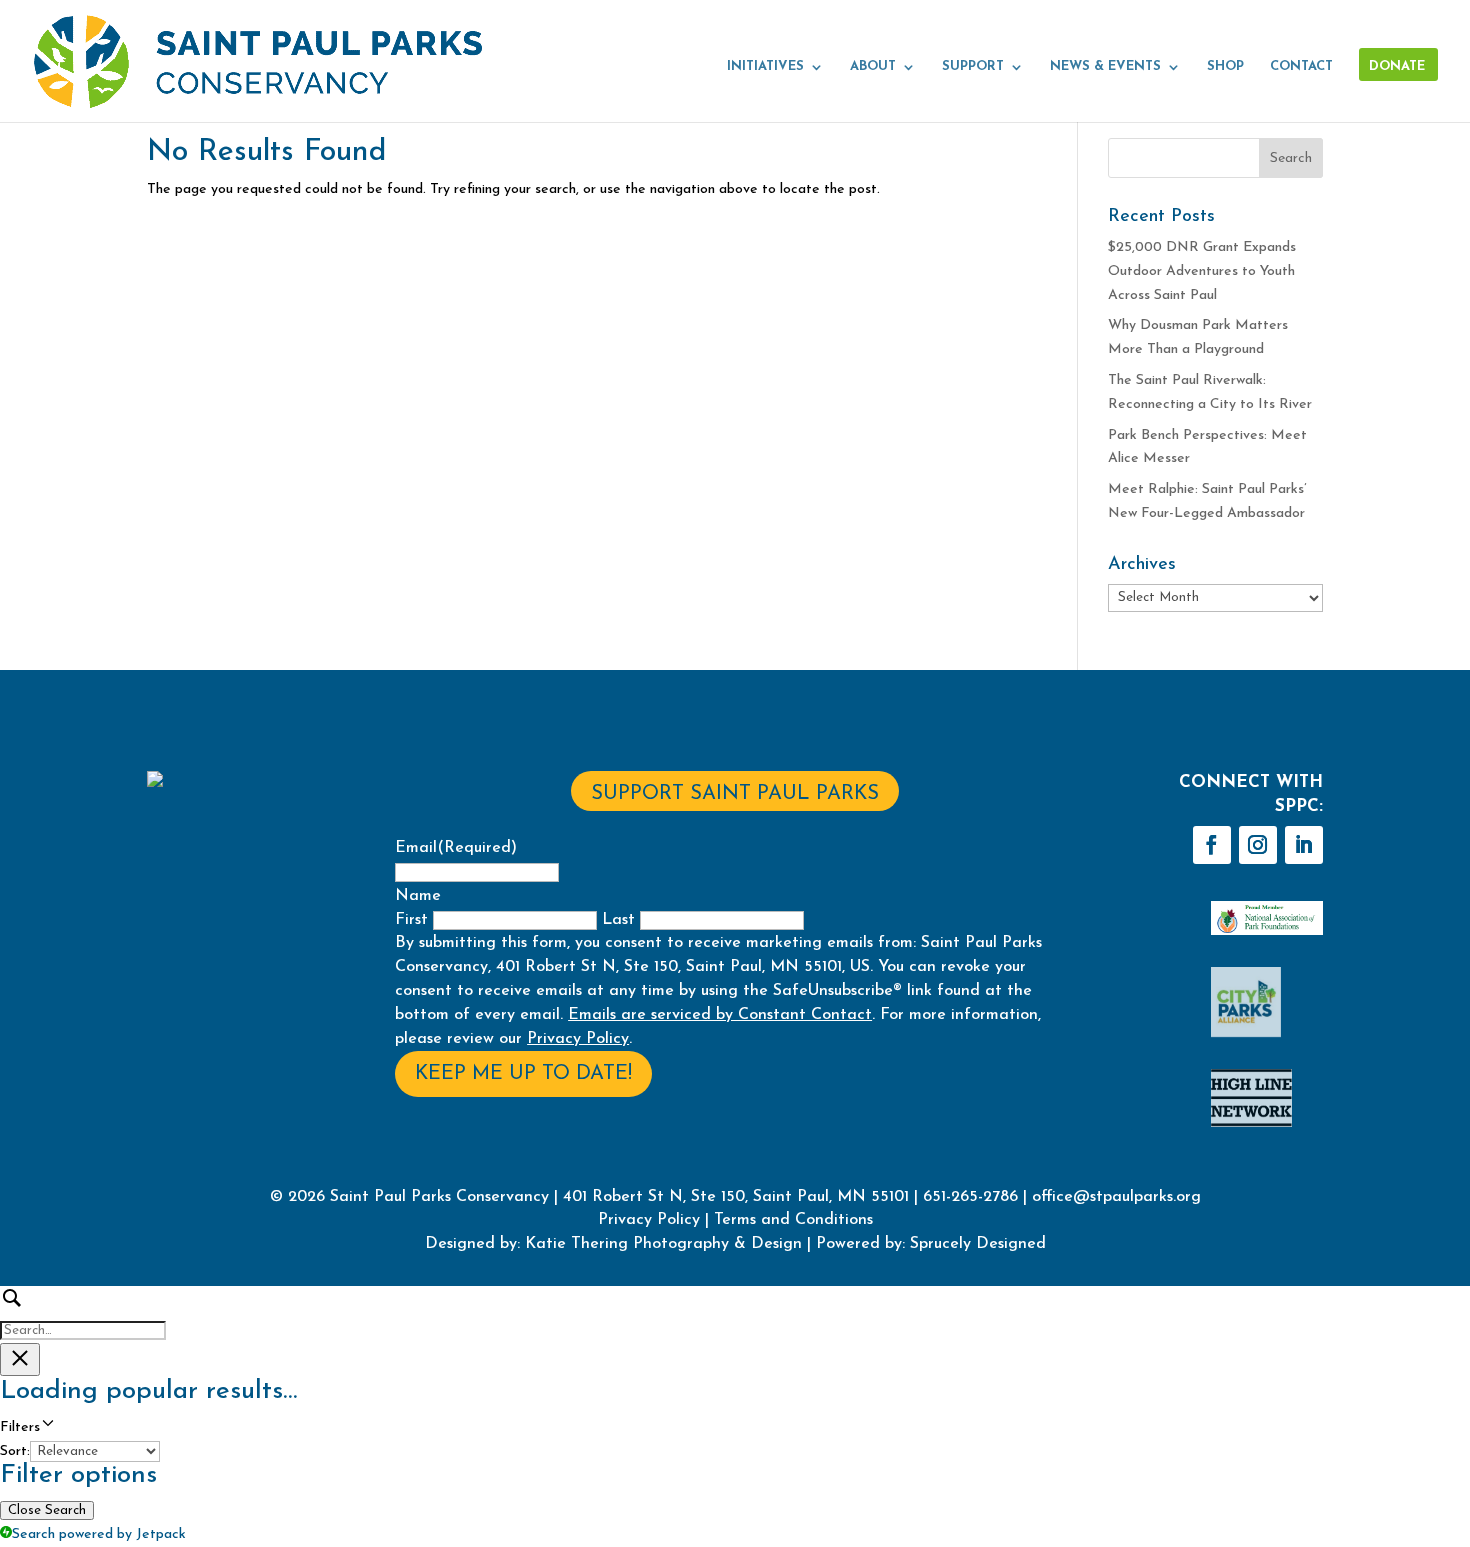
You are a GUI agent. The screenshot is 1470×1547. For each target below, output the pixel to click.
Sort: (15, 1451)
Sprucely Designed (975, 1244)
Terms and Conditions (793, 1220)
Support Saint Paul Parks (735, 794)
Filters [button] (45, 1429)
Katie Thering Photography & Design (663, 1244)
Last (618, 920)
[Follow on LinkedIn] (1304, 845)
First (411, 920)
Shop (1225, 66)
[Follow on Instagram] (1258, 845)
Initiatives (765, 66)
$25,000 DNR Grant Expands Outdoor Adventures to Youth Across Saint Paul (1202, 271)
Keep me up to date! (523, 1074)
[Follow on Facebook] (1212, 845)
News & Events (1105, 66)
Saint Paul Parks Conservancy (439, 1197)
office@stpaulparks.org (1116, 1197)
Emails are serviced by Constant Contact (720, 1015)
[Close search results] (20, 1359)
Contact (1301, 66)
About (873, 66)
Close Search (47, 1510)
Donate (1397, 66)
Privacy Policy (578, 1039)
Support (973, 66)
